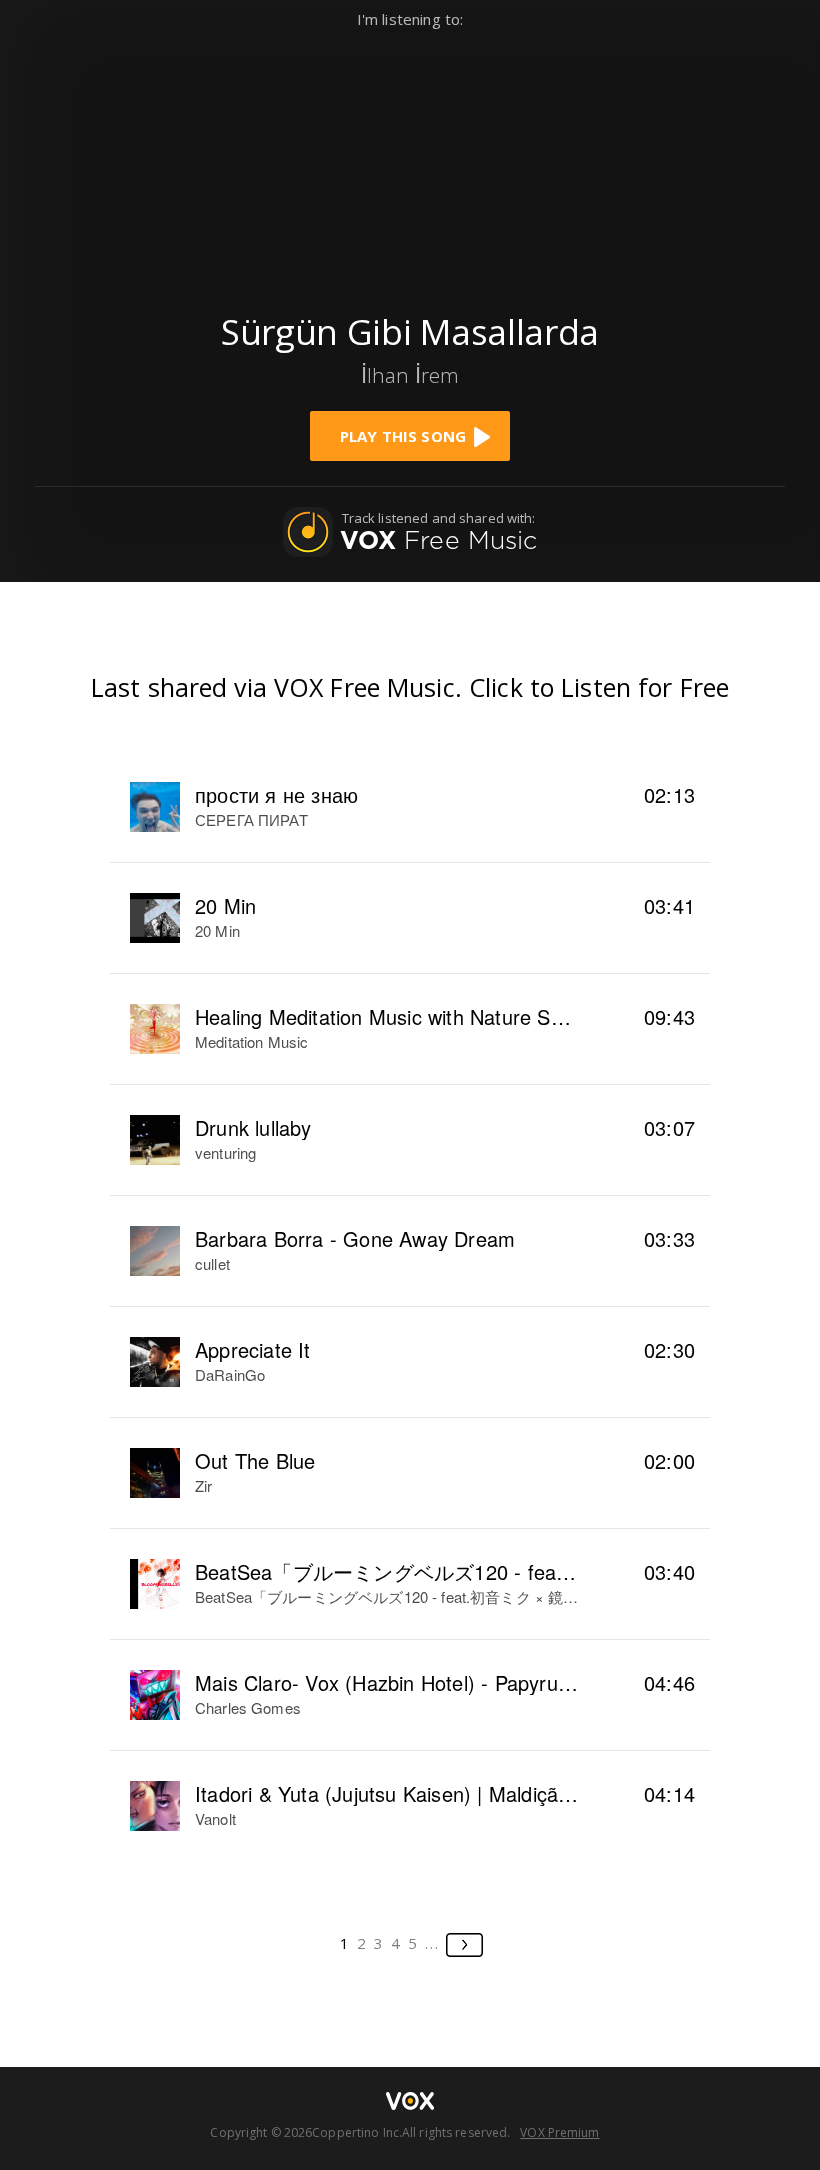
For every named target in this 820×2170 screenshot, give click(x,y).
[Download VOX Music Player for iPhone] (410, 161)
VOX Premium (559, 2132)
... (432, 1943)
